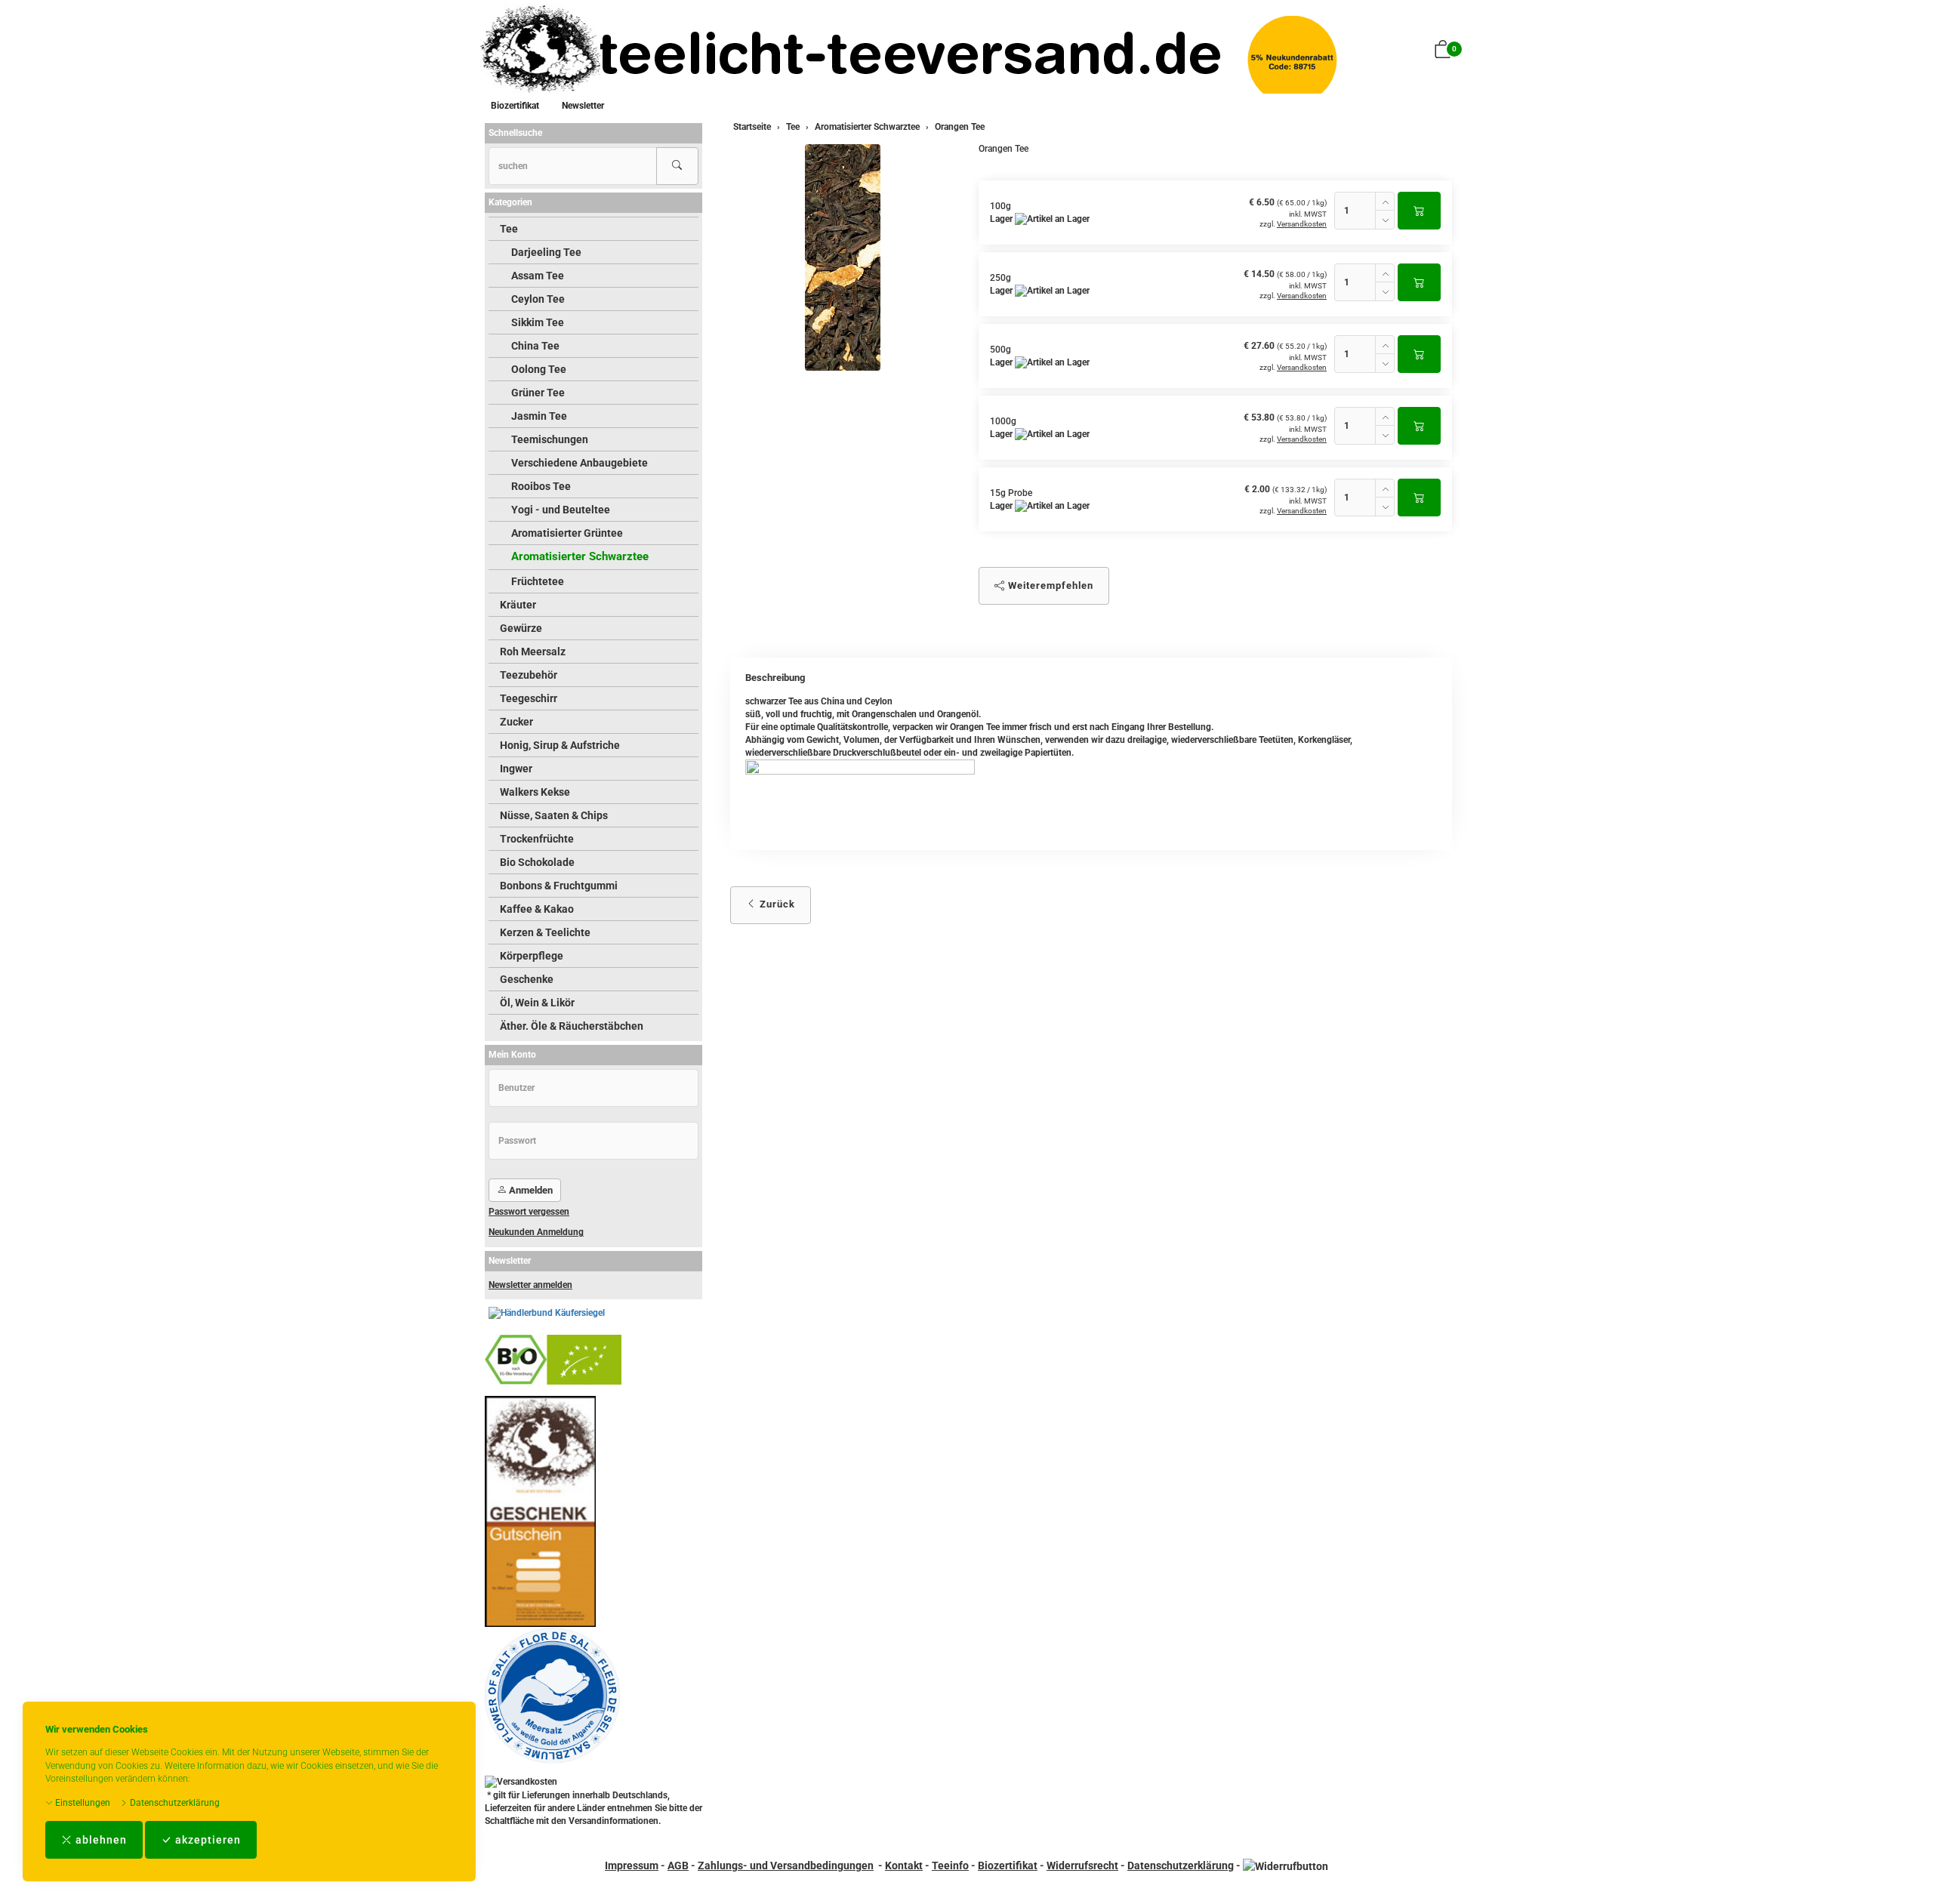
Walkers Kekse (535, 792)
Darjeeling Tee (546, 252)
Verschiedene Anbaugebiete (580, 463)
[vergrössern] (843, 257)
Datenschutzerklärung (174, 1803)
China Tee (535, 346)
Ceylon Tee (538, 299)
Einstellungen (82, 1803)
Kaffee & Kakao (537, 909)
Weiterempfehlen (1049, 585)
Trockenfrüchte (537, 839)
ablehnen (100, 1840)
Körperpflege (532, 956)
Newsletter (583, 106)
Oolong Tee (539, 369)
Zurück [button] (776, 904)
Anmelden (530, 1190)
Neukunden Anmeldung (536, 1232)
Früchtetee (538, 581)
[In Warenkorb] (1419, 211)
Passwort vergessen (529, 1212)
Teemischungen (550, 439)
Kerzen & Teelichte (545, 932)
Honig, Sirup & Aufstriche (560, 745)
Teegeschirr (529, 698)
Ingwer (516, 769)
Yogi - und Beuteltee (561, 510)
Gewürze (521, 628)
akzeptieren (207, 1840)
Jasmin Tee (539, 416)
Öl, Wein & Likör (537, 1003)
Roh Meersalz (533, 652)
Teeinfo (950, 1865)
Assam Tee (538, 276)
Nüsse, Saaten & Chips (554, 815)
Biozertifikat (515, 106)
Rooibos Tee (541, 486)
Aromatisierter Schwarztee (580, 556)
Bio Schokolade (537, 862)
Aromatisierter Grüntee (567, 533)
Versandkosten (1302, 224)
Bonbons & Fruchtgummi (559, 886)
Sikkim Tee (538, 322)
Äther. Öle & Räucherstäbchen (572, 1026)
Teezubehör (529, 675)
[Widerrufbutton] (1286, 1865)
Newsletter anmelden (530, 1285)
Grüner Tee (538, 393)
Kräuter (518, 605)
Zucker (516, 722)
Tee (509, 229)
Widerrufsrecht (1082, 1865)
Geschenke (527, 979)
